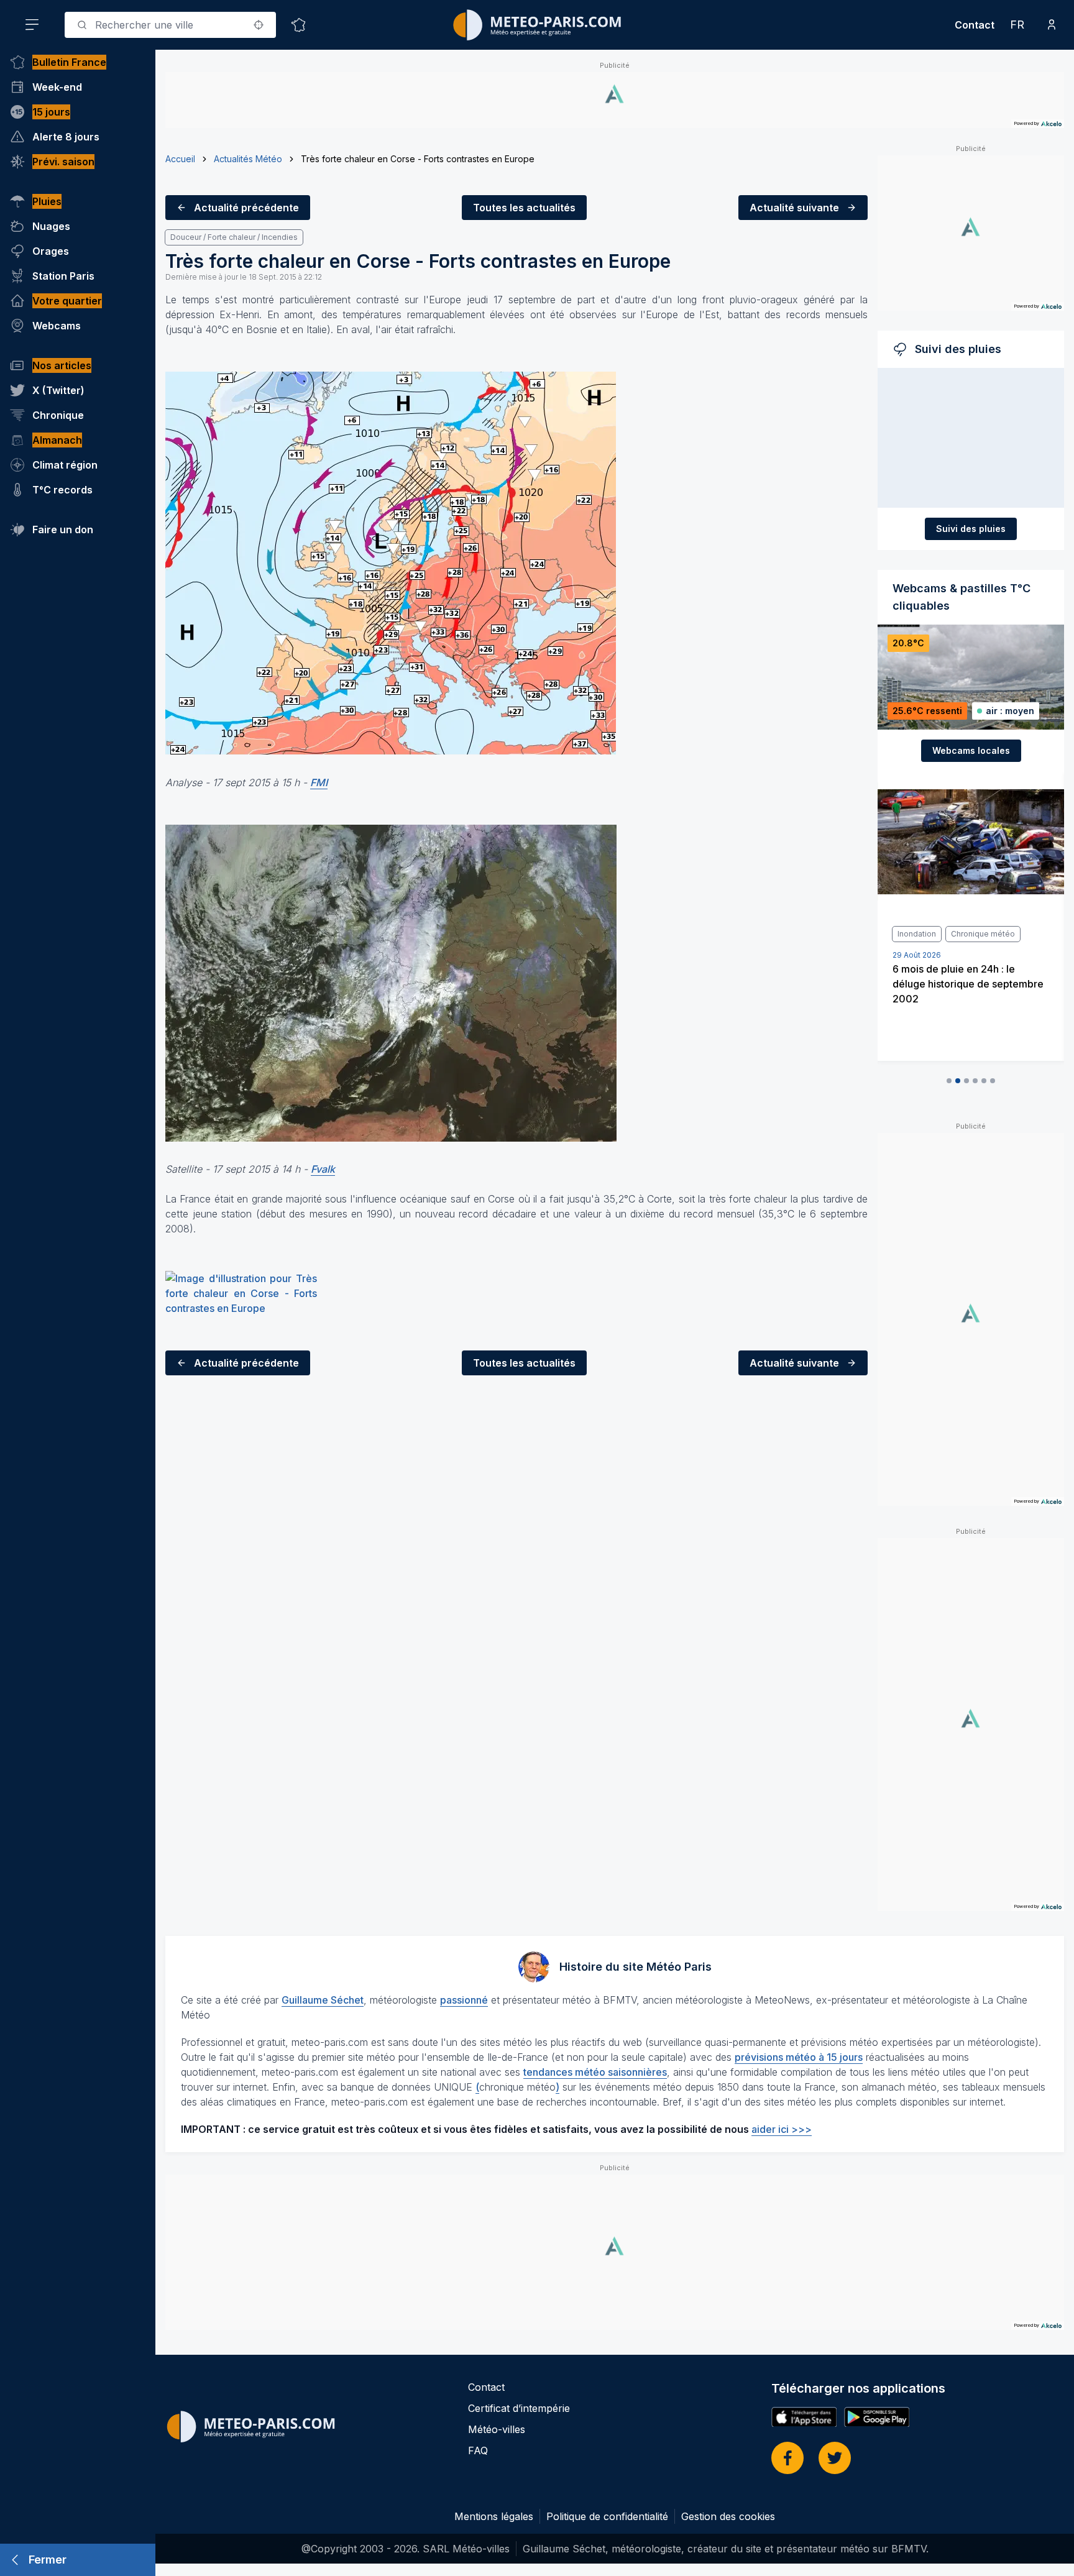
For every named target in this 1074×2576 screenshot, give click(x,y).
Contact (975, 25)
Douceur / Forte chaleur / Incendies (234, 237)
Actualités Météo (248, 159)
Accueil (180, 159)
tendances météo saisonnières (595, 2072)
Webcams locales (971, 750)
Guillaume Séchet (323, 2000)
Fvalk (323, 1169)
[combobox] (170, 25)
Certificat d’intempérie (519, 2408)
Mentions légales (494, 2516)
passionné (464, 2000)
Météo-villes (497, 2429)
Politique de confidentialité (607, 2516)
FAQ (478, 2450)
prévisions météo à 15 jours (799, 2057)
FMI (319, 782)
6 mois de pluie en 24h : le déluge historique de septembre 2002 (968, 984)
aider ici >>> (782, 2129)
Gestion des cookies (728, 2516)
